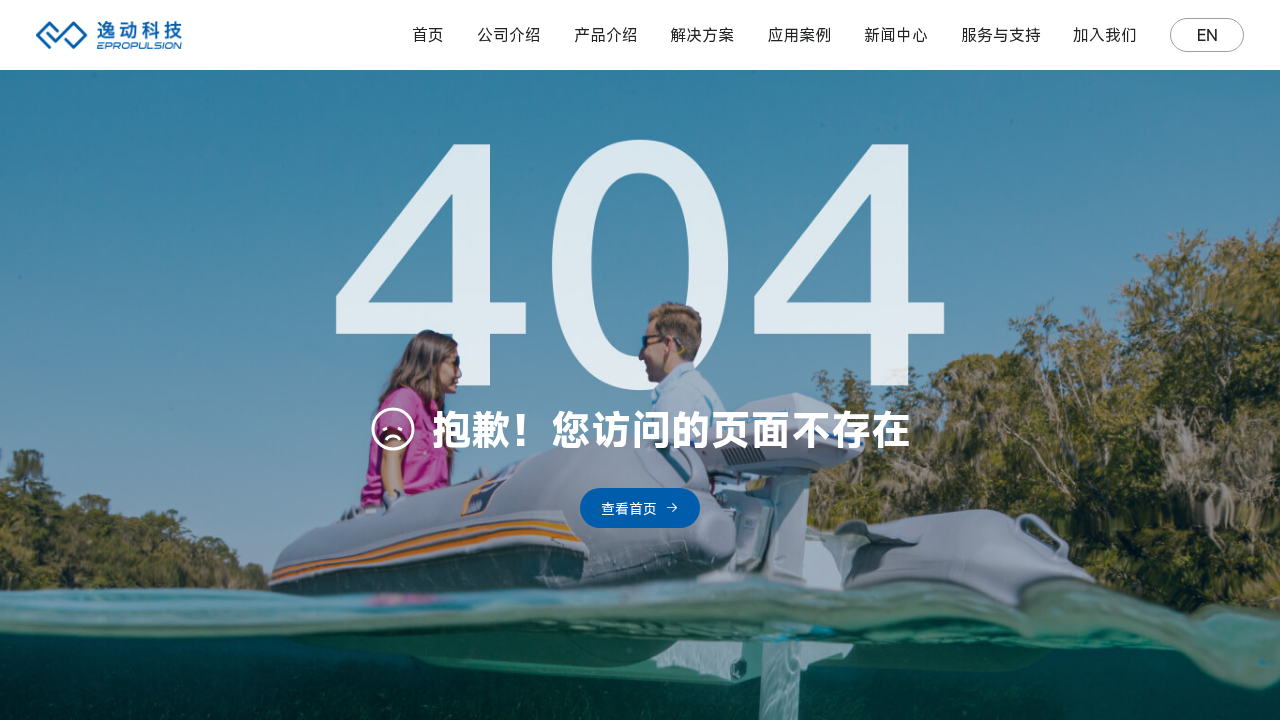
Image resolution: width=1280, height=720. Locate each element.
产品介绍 (606, 35)
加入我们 (1105, 35)
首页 (428, 35)
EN (1207, 35)
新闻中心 (896, 35)
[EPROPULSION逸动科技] (109, 35)
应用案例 (799, 35)
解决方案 (702, 35)
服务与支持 (1001, 35)
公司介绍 (509, 35)
